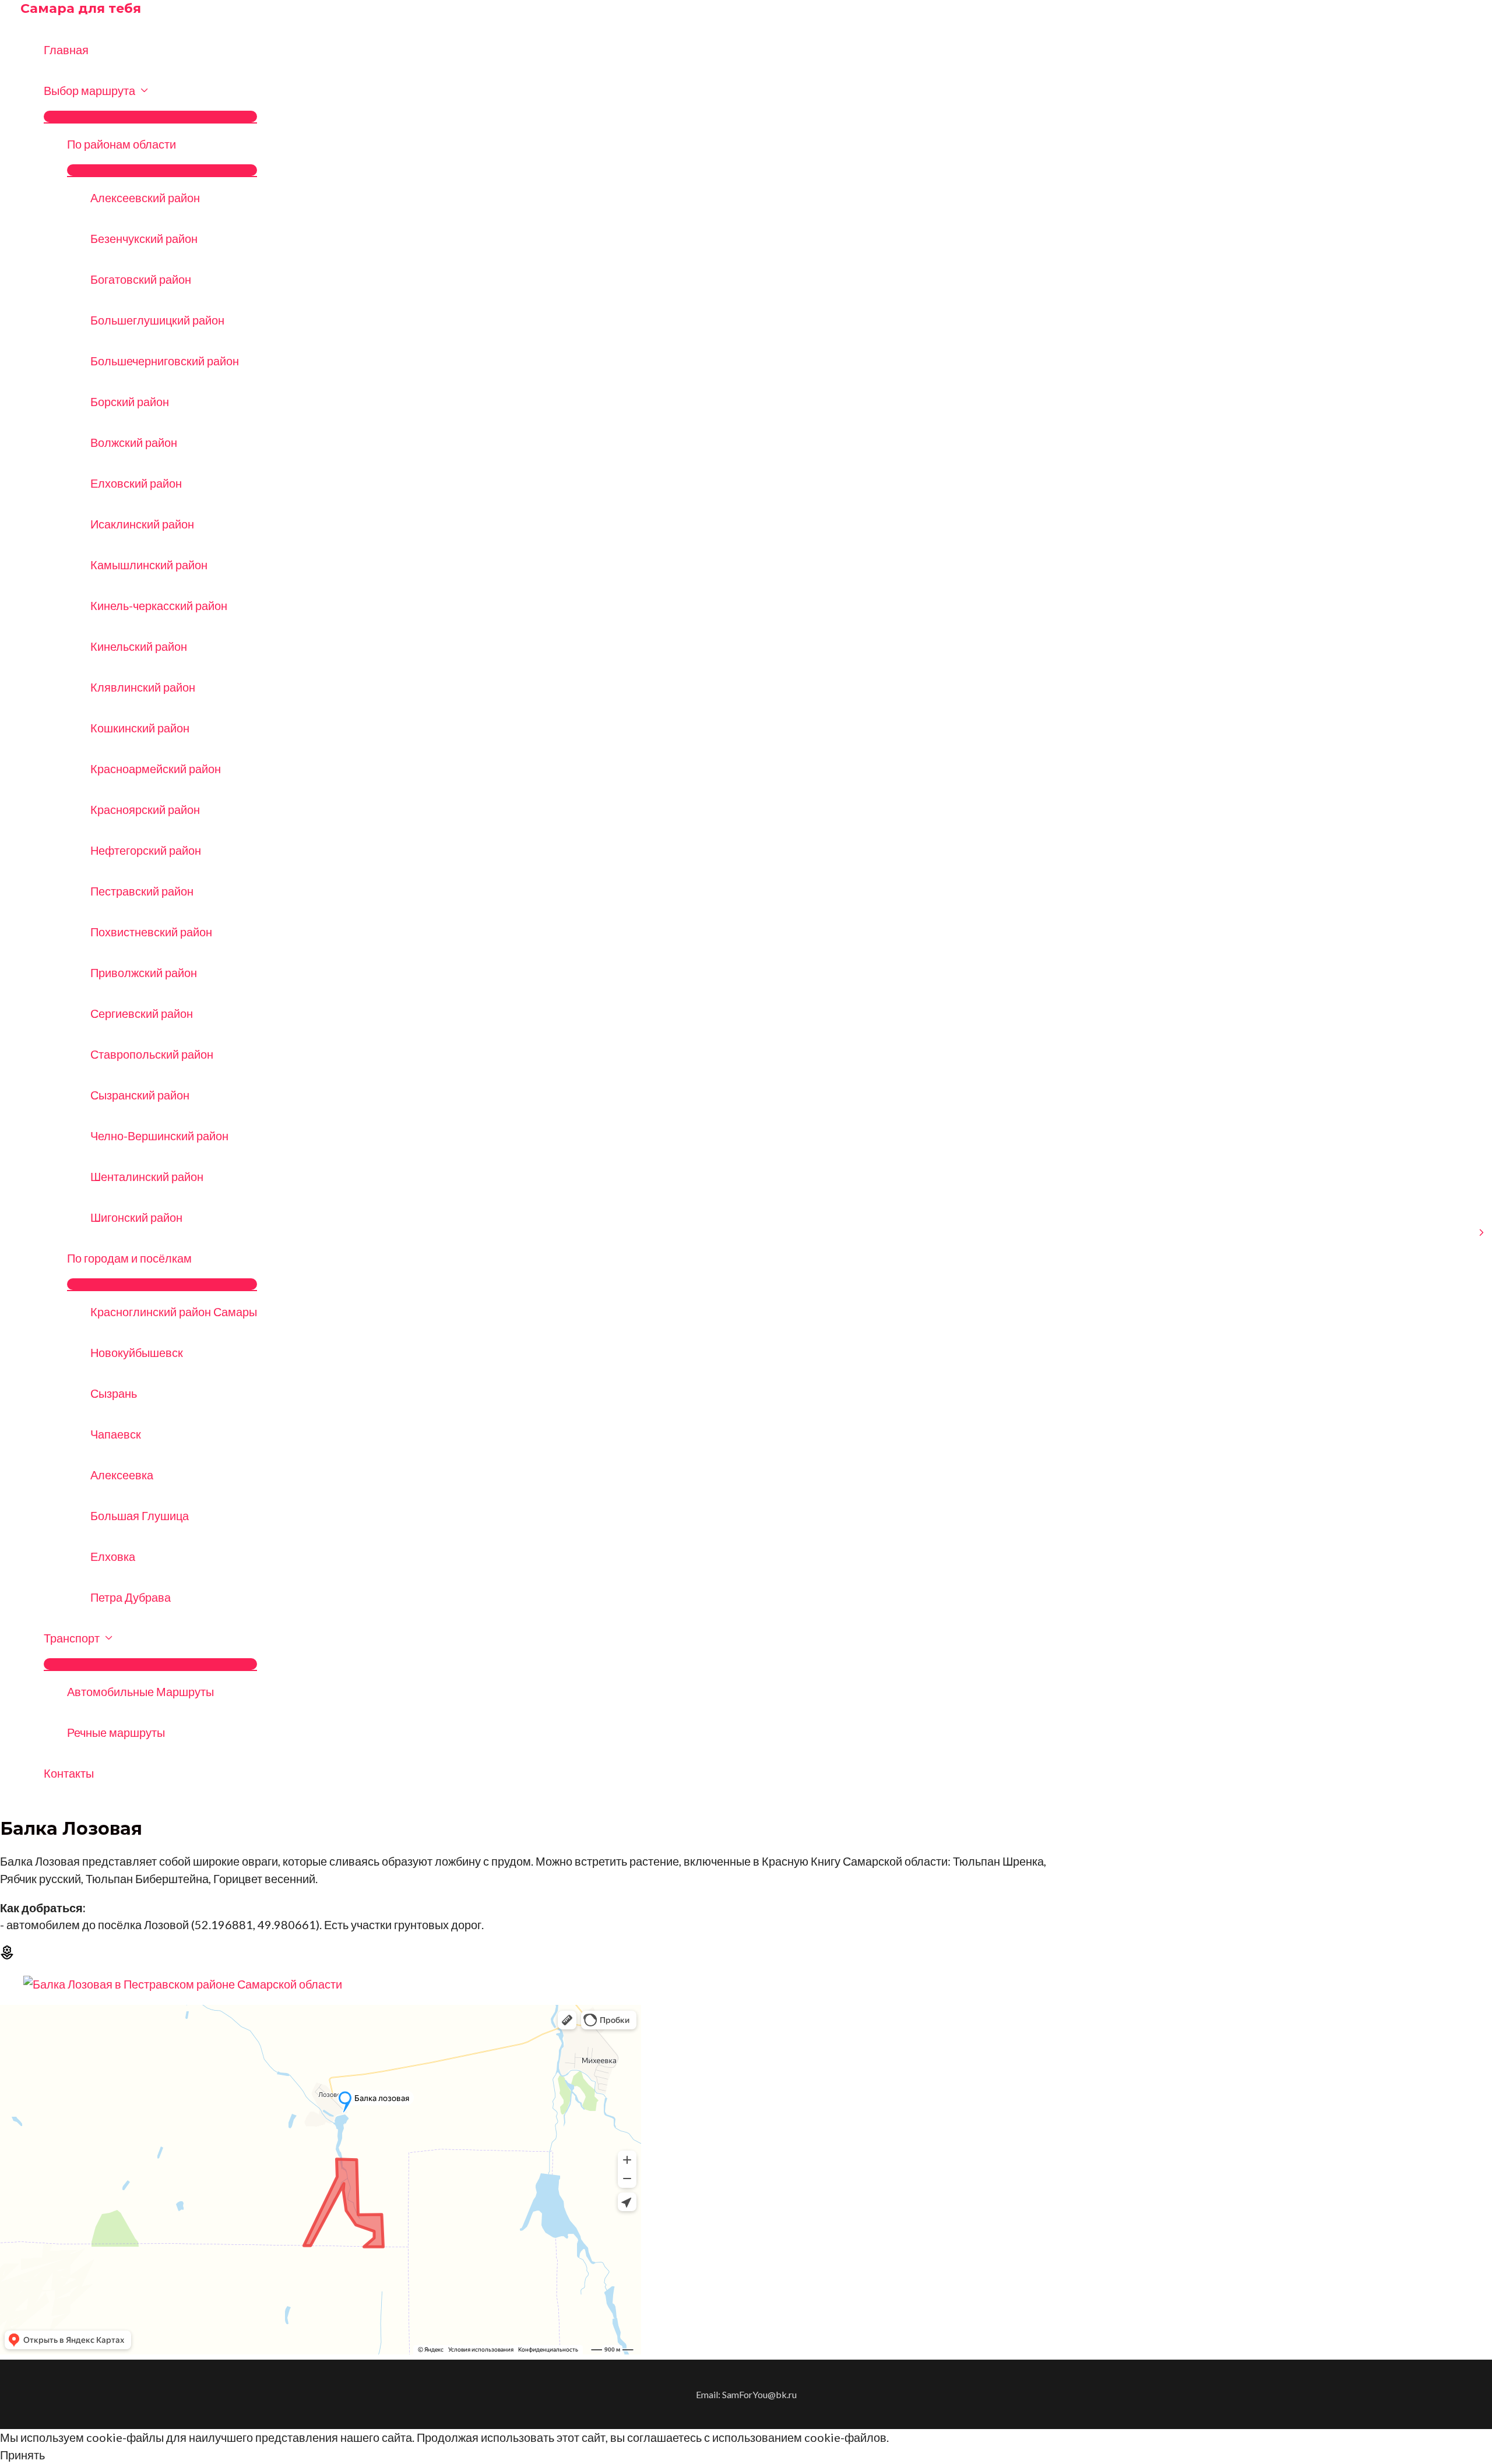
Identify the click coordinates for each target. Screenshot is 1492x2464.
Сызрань (114, 1393)
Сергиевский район (142, 1013)
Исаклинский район (142, 524)
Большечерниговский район (165, 361)
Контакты (69, 1773)
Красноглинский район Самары (174, 1312)
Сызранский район (140, 1095)
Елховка (113, 1556)
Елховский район (136, 483)
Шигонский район (136, 1217)
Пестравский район (142, 891)
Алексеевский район (145, 198)
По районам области (122, 144)
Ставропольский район (152, 1054)
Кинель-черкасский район (159, 605)
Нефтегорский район (146, 850)
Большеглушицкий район (157, 320)
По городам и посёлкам (129, 1258)
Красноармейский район (156, 769)
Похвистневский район (151, 932)
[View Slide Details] (183, 1984)
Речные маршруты (116, 1732)
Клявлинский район (143, 687)
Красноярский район (145, 809)
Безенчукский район (144, 238)
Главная (66, 50)
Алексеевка (122, 1475)
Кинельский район (139, 646)
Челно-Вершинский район (159, 1136)
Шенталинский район (147, 1176)
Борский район (130, 401)
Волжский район (134, 442)
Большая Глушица (140, 1515)
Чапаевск (116, 1434)
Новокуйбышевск (137, 1352)
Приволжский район (144, 972)
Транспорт (72, 1638)
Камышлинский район (149, 565)
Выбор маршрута (89, 90)
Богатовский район (141, 279)
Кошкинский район (140, 728)
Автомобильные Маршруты (140, 1691)
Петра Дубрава (131, 1597)
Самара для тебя (81, 8)
